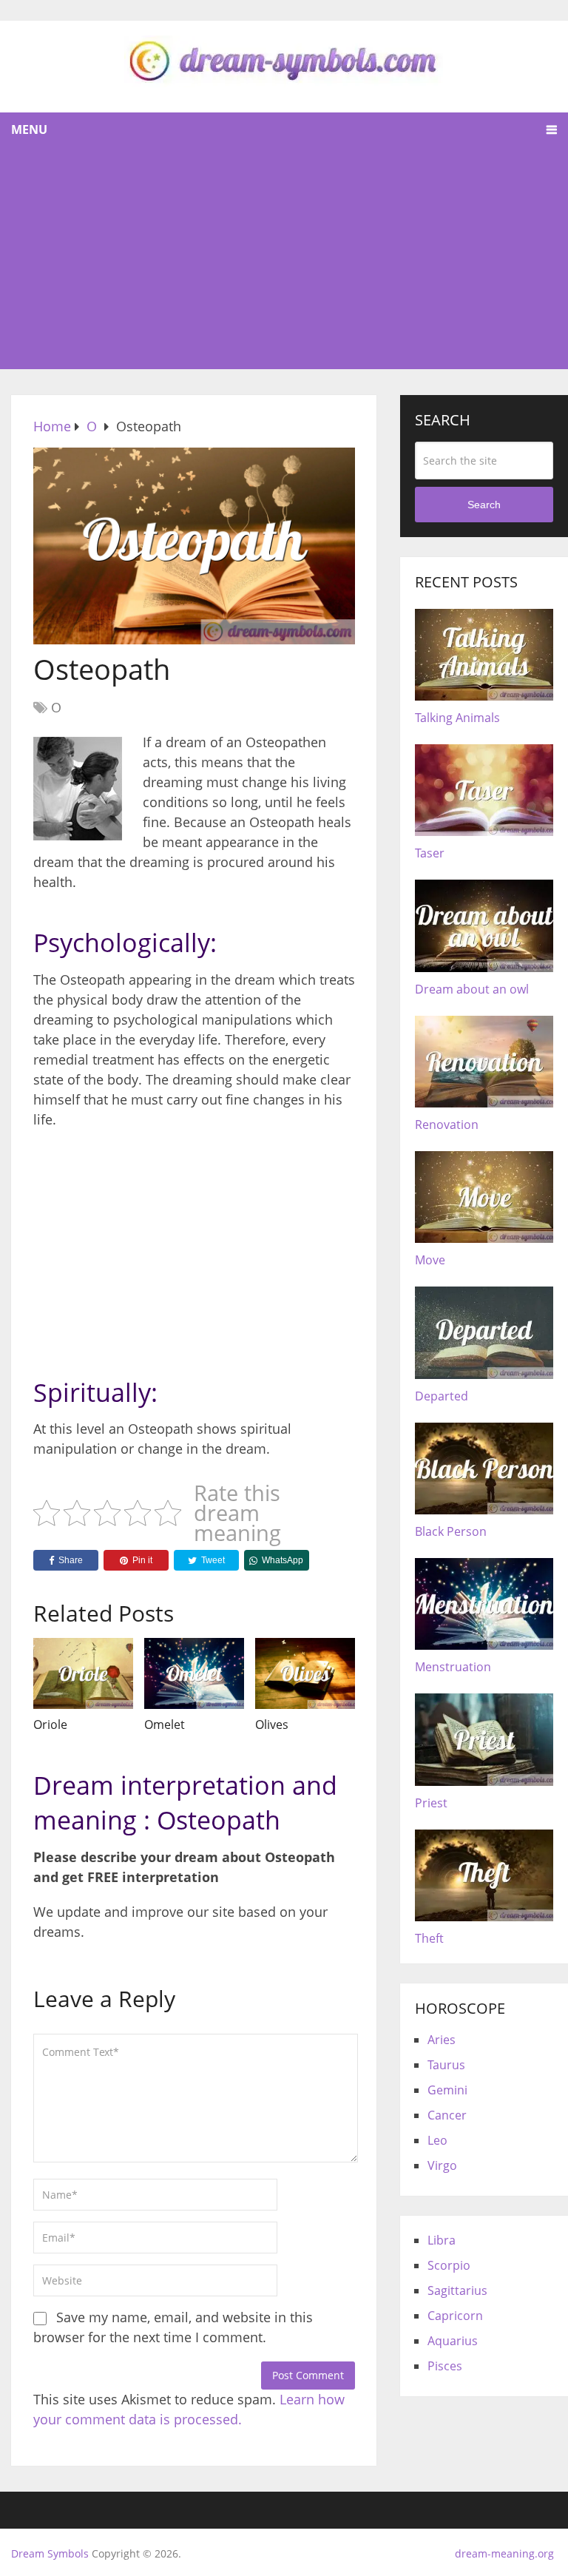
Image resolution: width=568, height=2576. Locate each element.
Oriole (50, 1724)
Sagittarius (457, 2290)
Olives (272, 1724)
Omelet (165, 1724)
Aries (442, 2040)
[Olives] (305, 1673)
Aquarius (453, 2341)
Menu (29, 129)
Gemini (447, 2090)
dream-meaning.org (504, 2553)
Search (484, 505)
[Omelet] (194, 1673)
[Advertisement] (284, 258)
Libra (442, 2240)
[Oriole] (83, 1673)
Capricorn (455, 2316)
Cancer (447, 2115)
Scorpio (449, 2265)
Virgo (442, 2165)
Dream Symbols (50, 2553)
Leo (437, 2140)
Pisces (445, 2366)
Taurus (446, 2065)
